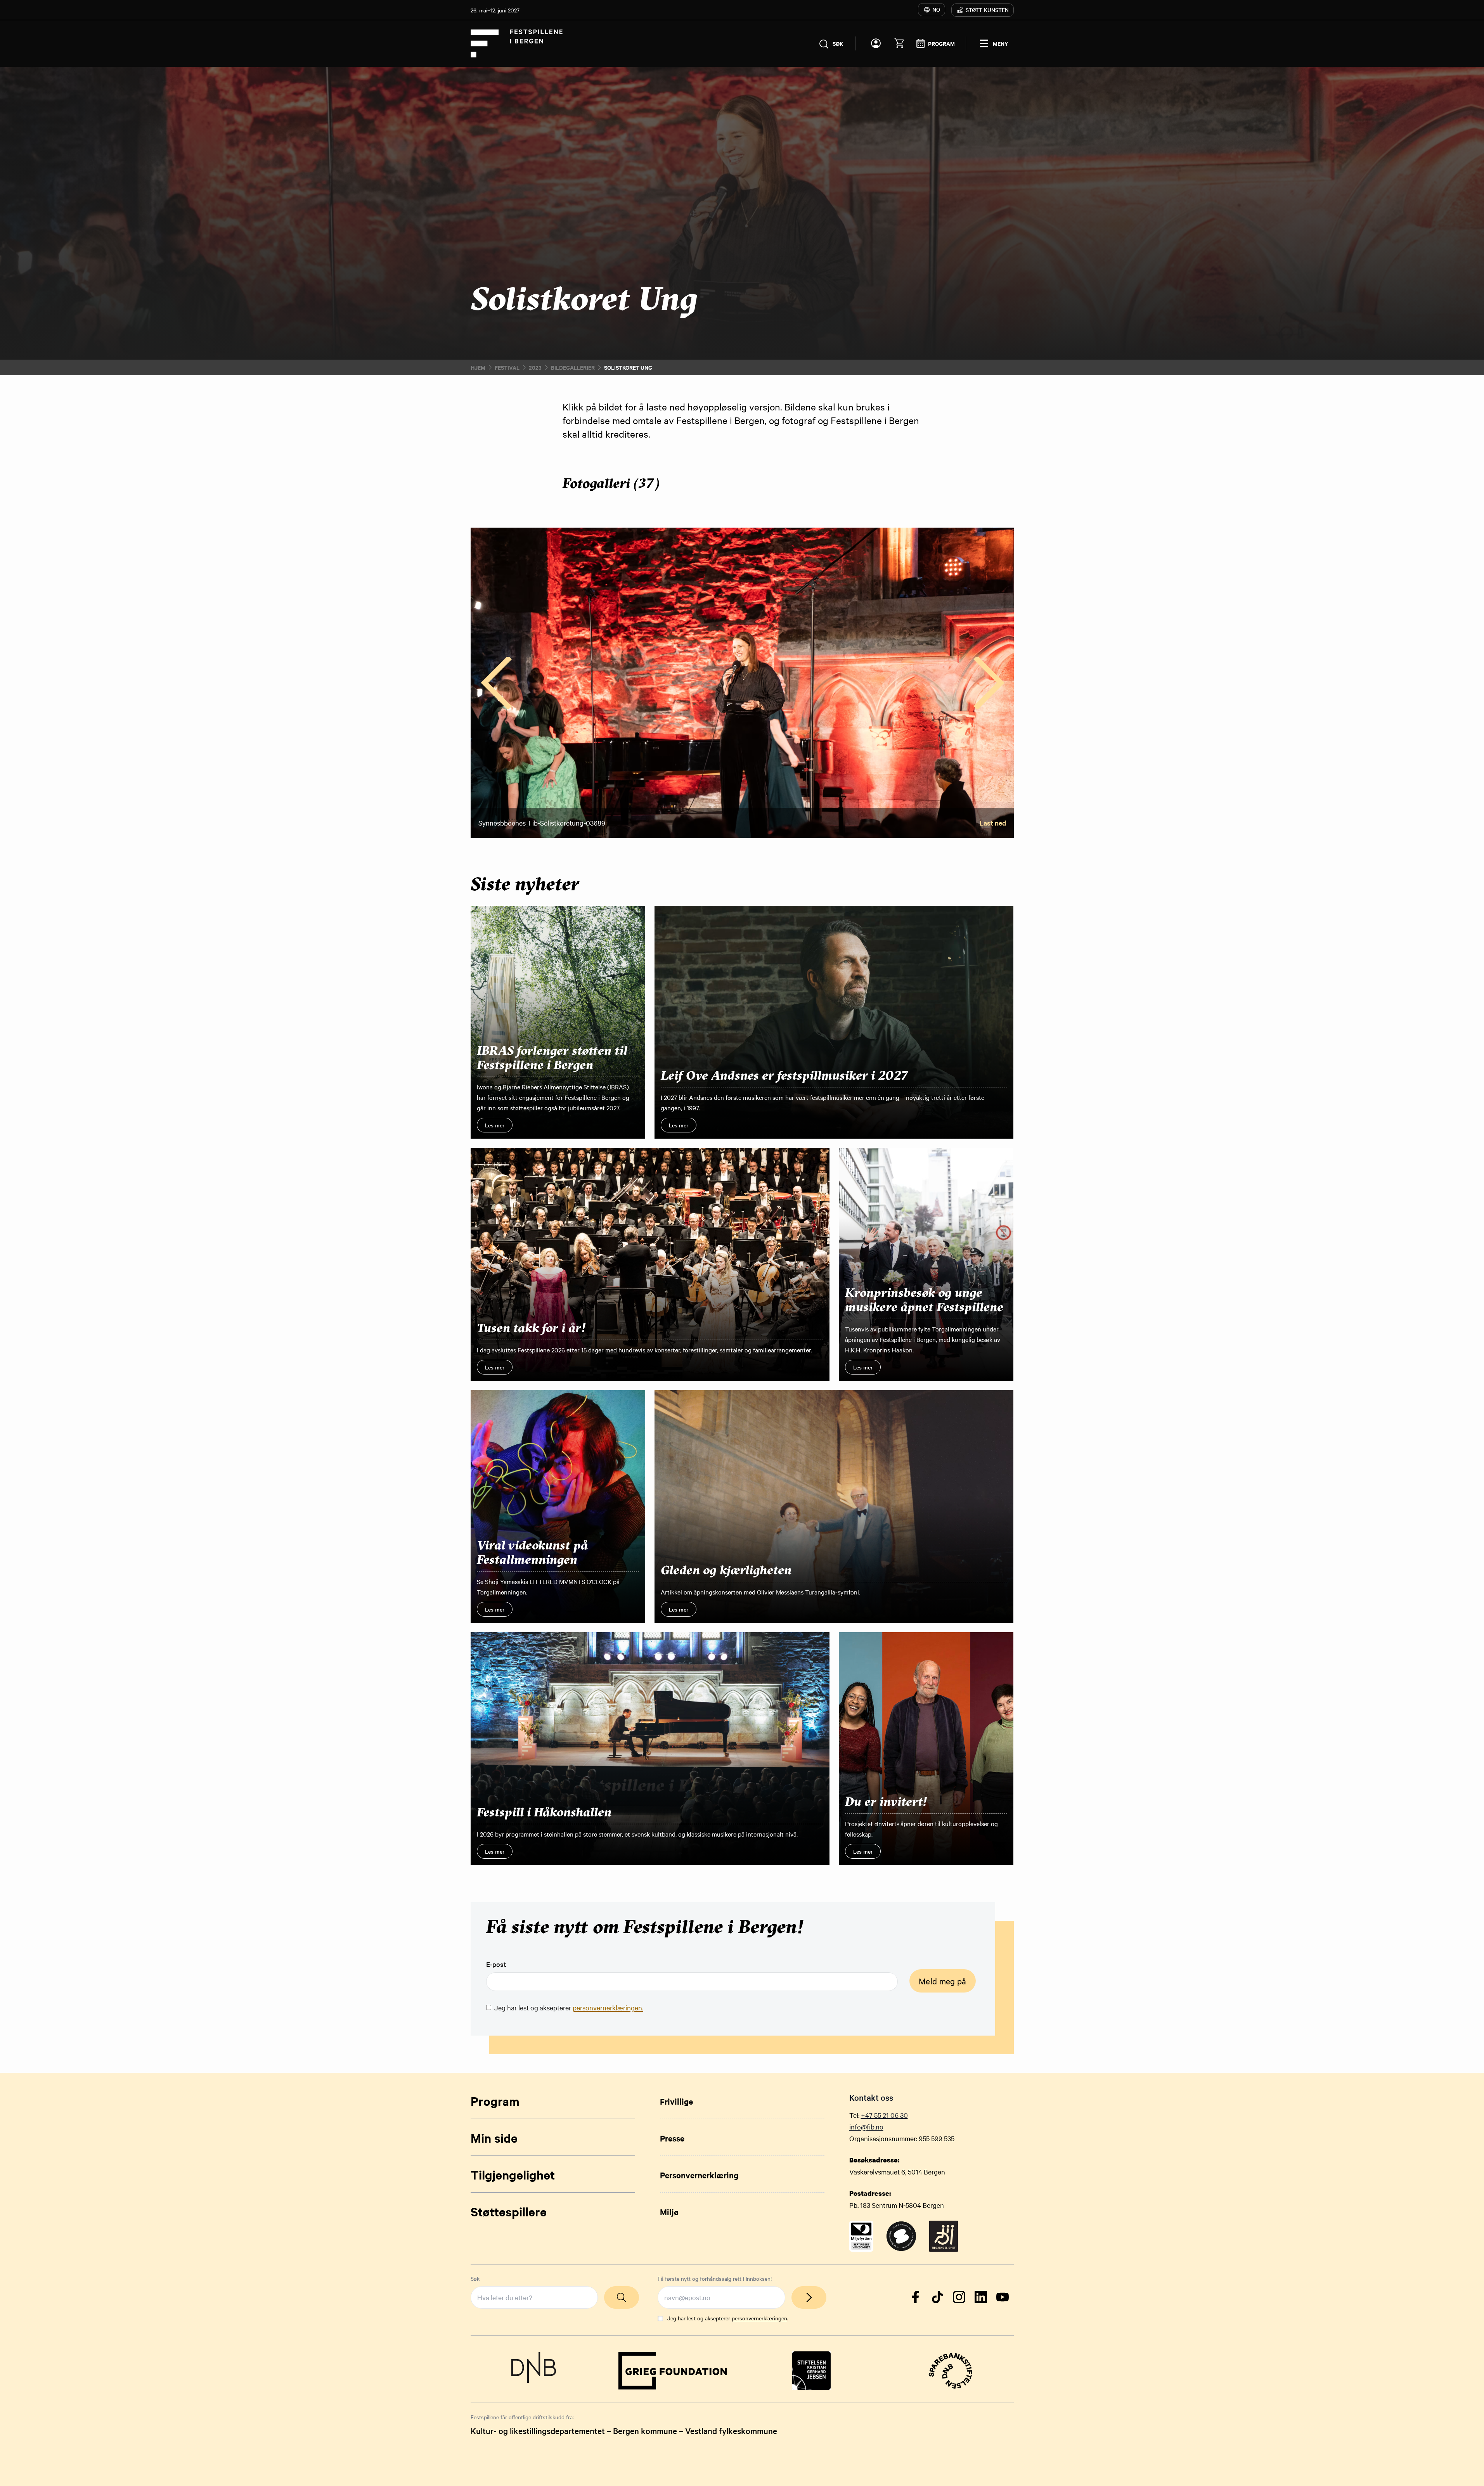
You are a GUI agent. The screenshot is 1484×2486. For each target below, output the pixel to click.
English (638, 1197)
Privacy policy (645, 1257)
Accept (710, 1275)
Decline (774, 1275)
